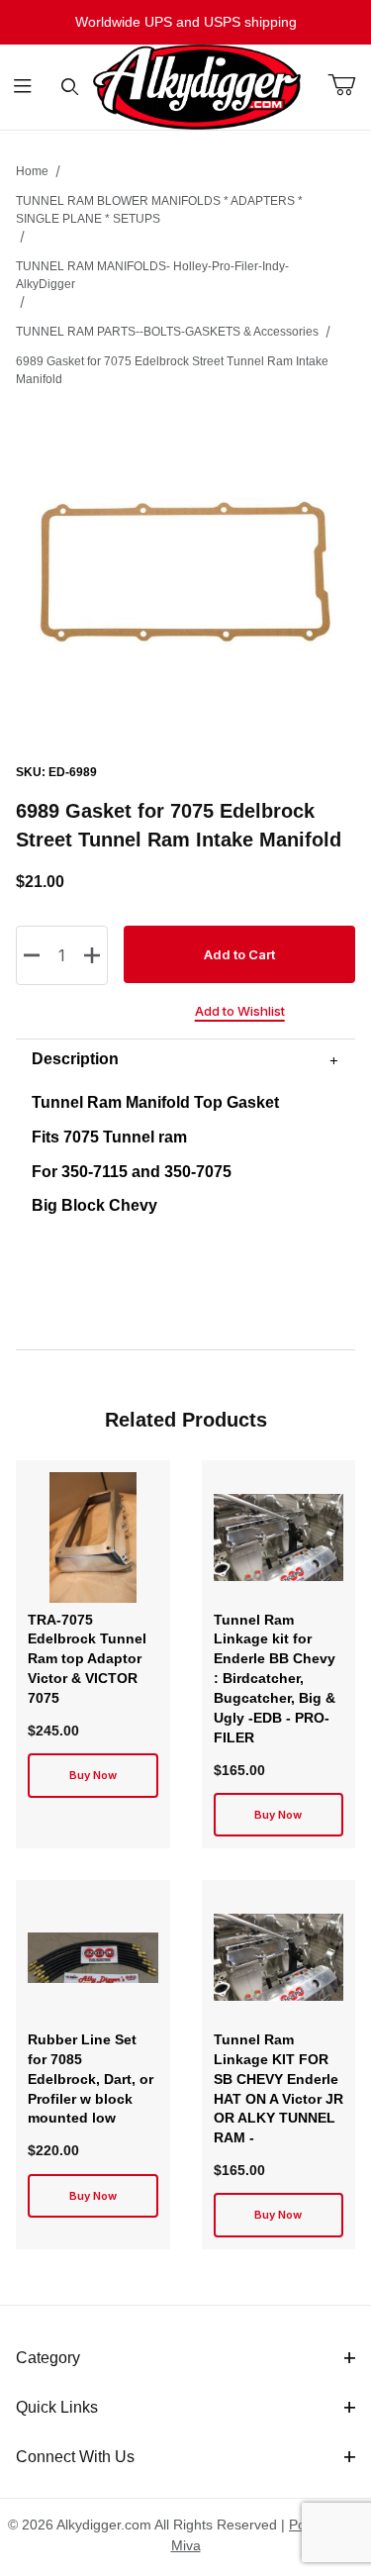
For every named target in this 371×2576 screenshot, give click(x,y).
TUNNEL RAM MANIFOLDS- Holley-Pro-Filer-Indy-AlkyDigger (152, 275)
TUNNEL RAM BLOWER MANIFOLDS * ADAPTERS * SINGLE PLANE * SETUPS (159, 210)
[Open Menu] (23, 88)
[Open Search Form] (70, 88)
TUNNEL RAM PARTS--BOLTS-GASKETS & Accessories (167, 332)
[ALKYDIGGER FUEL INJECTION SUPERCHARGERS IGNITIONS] (197, 86)
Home (32, 171)
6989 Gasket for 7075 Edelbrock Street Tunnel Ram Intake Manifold (172, 370)
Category (48, 2358)
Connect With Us (75, 2457)
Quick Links (57, 2407)
